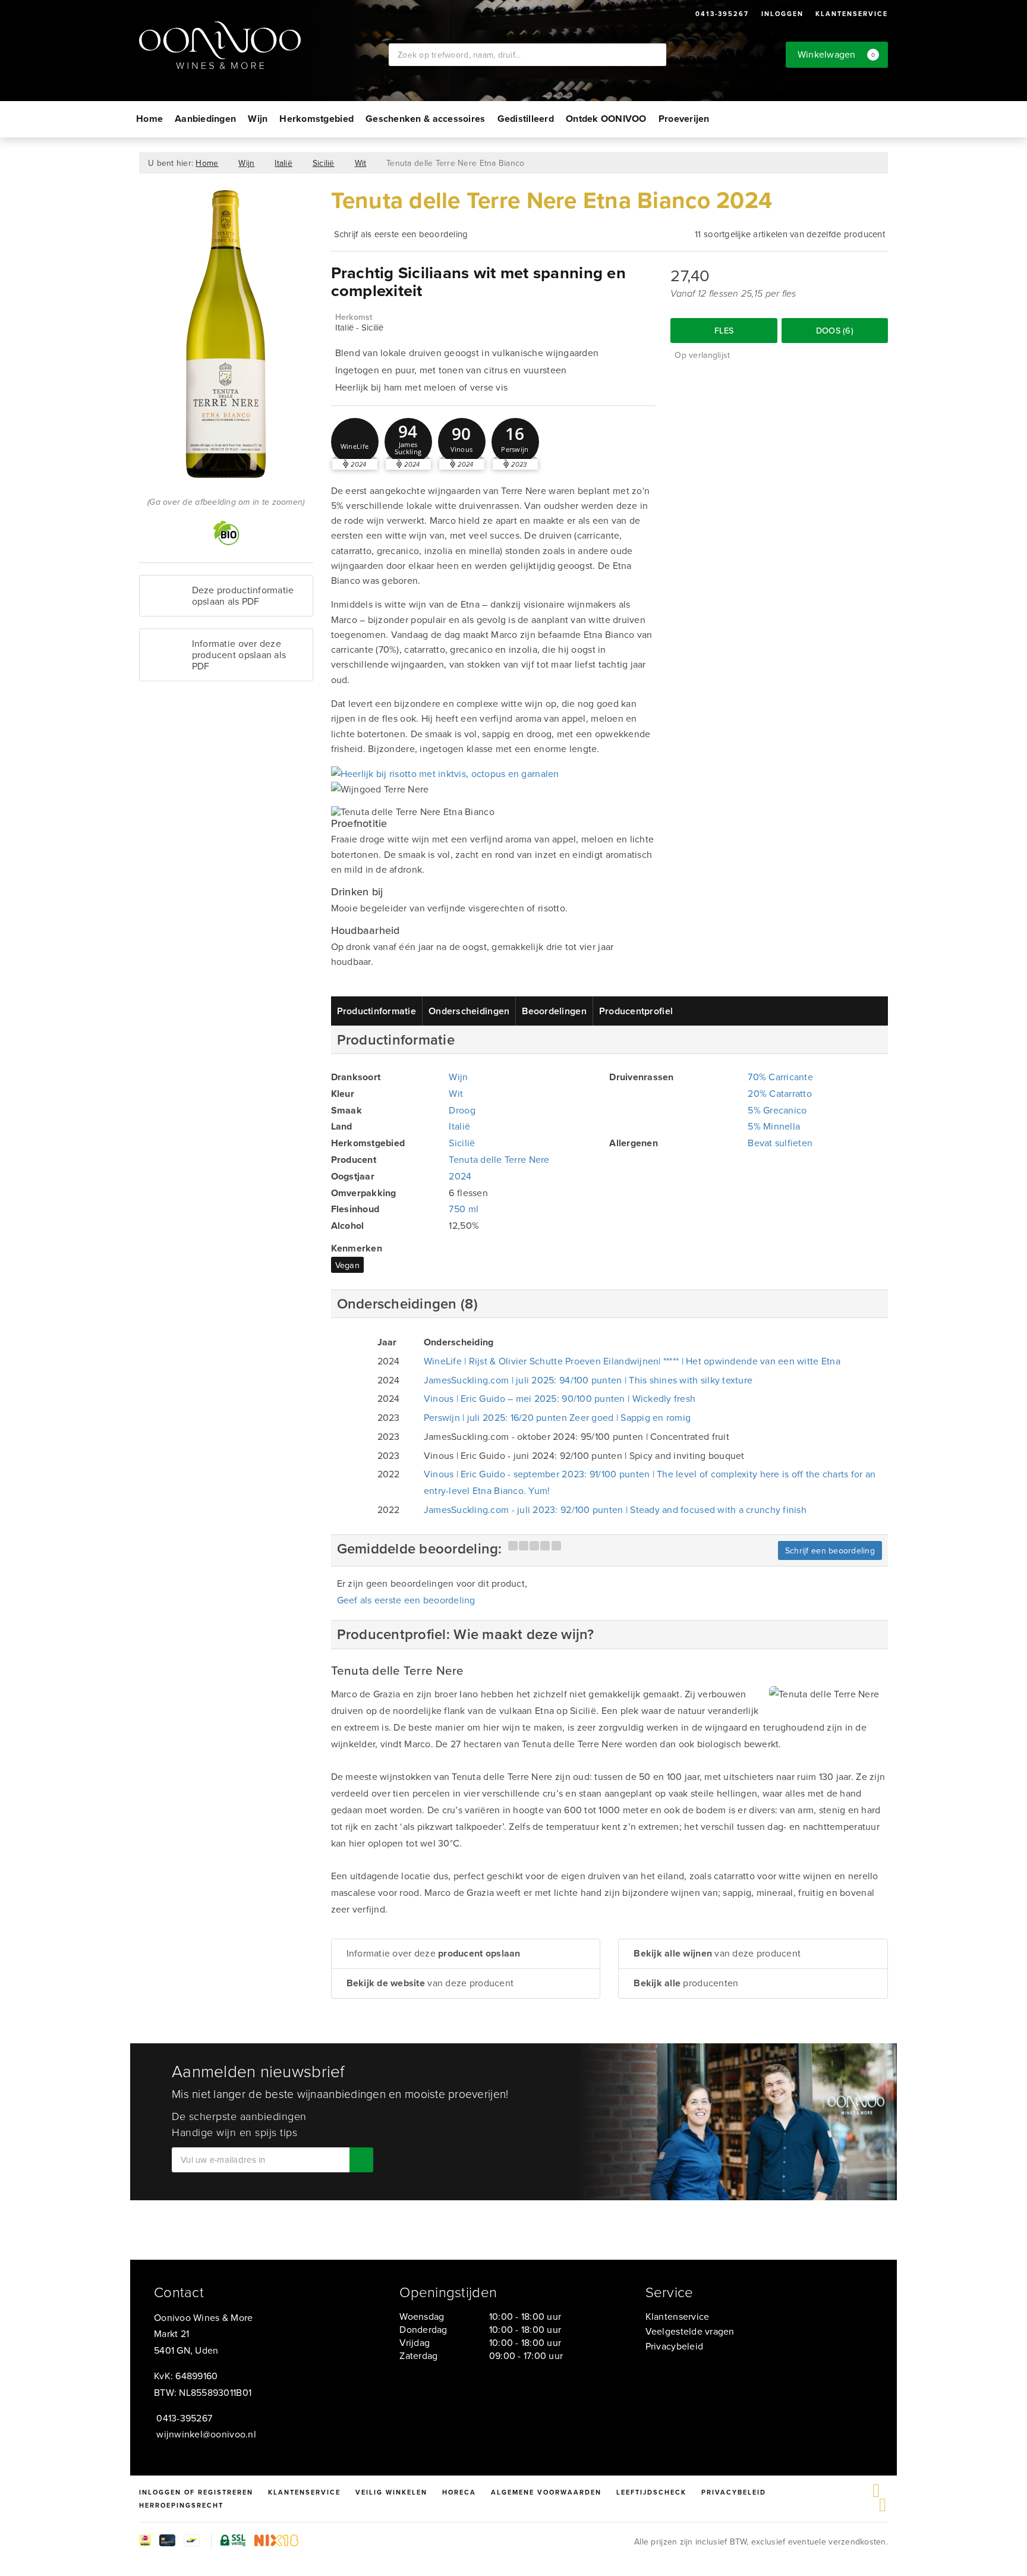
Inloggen (782, 14)
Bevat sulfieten (780, 1143)
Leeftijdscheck (651, 2492)
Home (149, 119)
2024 (460, 1176)
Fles (724, 330)
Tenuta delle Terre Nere (499, 1159)
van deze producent (430, 1983)
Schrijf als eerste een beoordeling (401, 234)
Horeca (459, 2492)
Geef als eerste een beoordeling (406, 1600)
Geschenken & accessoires (425, 119)
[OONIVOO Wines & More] (264, 45)
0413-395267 (722, 14)
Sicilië (324, 163)
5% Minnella (774, 1126)
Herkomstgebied (316, 119)
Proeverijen (684, 119)
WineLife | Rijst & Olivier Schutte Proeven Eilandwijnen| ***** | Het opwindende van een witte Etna (632, 1361)
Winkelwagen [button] (837, 54)
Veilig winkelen (391, 2492)
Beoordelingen (554, 1011)
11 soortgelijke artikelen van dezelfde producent (790, 234)
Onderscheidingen (469, 1011)
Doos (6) (835, 330)
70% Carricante (780, 1077)
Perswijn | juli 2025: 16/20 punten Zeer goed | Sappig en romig (557, 1417)
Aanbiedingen (205, 119)
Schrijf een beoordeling (830, 1550)
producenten (686, 1983)
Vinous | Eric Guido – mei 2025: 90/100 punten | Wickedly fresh (560, 1398)
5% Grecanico (777, 1110)
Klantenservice (852, 14)
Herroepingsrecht (181, 2505)
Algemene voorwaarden (546, 2492)
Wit (361, 163)
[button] (355, 442)
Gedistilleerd (526, 119)
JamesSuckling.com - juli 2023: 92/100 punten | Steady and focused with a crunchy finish (615, 1509)
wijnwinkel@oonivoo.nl (206, 2434)
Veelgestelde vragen (690, 2331)
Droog (462, 1110)
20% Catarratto (780, 1093)
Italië (283, 163)
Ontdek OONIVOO (606, 119)
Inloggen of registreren (196, 2492)
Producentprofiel (636, 1011)
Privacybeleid (674, 2346)
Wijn (258, 119)
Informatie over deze (434, 1953)
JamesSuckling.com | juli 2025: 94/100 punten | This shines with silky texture (588, 1380)
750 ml (464, 1209)
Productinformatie (377, 1011)
